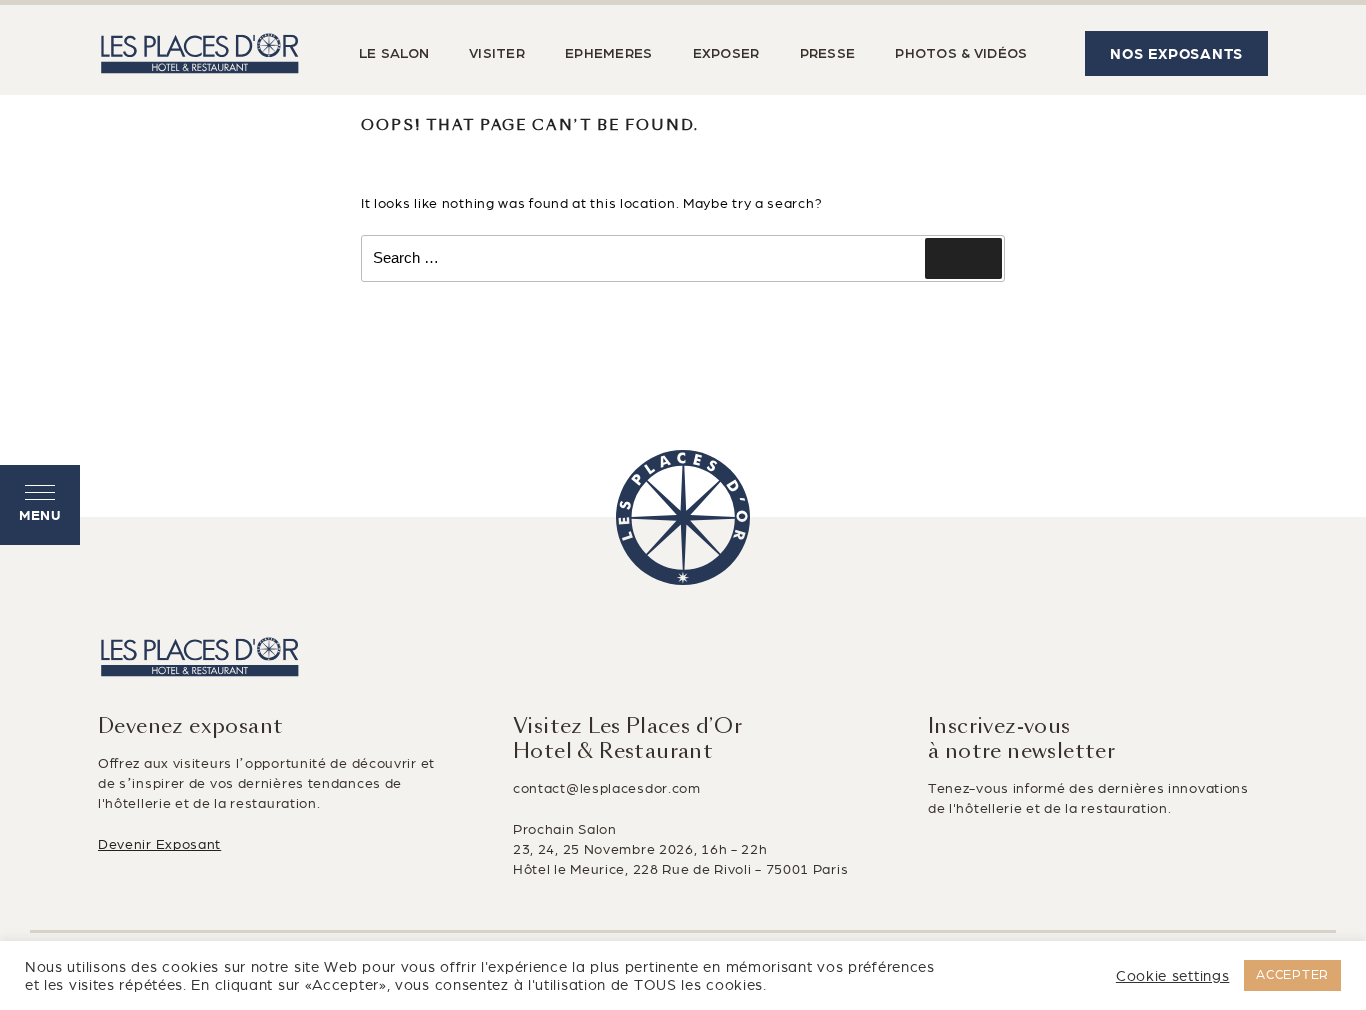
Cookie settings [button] (1173, 976)
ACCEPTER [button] (1292, 975)
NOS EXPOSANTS (1176, 54)
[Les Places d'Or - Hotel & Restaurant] (199, 53)
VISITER (497, 54)
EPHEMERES (609, 54)
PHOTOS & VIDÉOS (961, 54)
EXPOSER (726, 54)
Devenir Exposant (159, 844)
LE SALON (394, 54)
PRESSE (828, 54)
